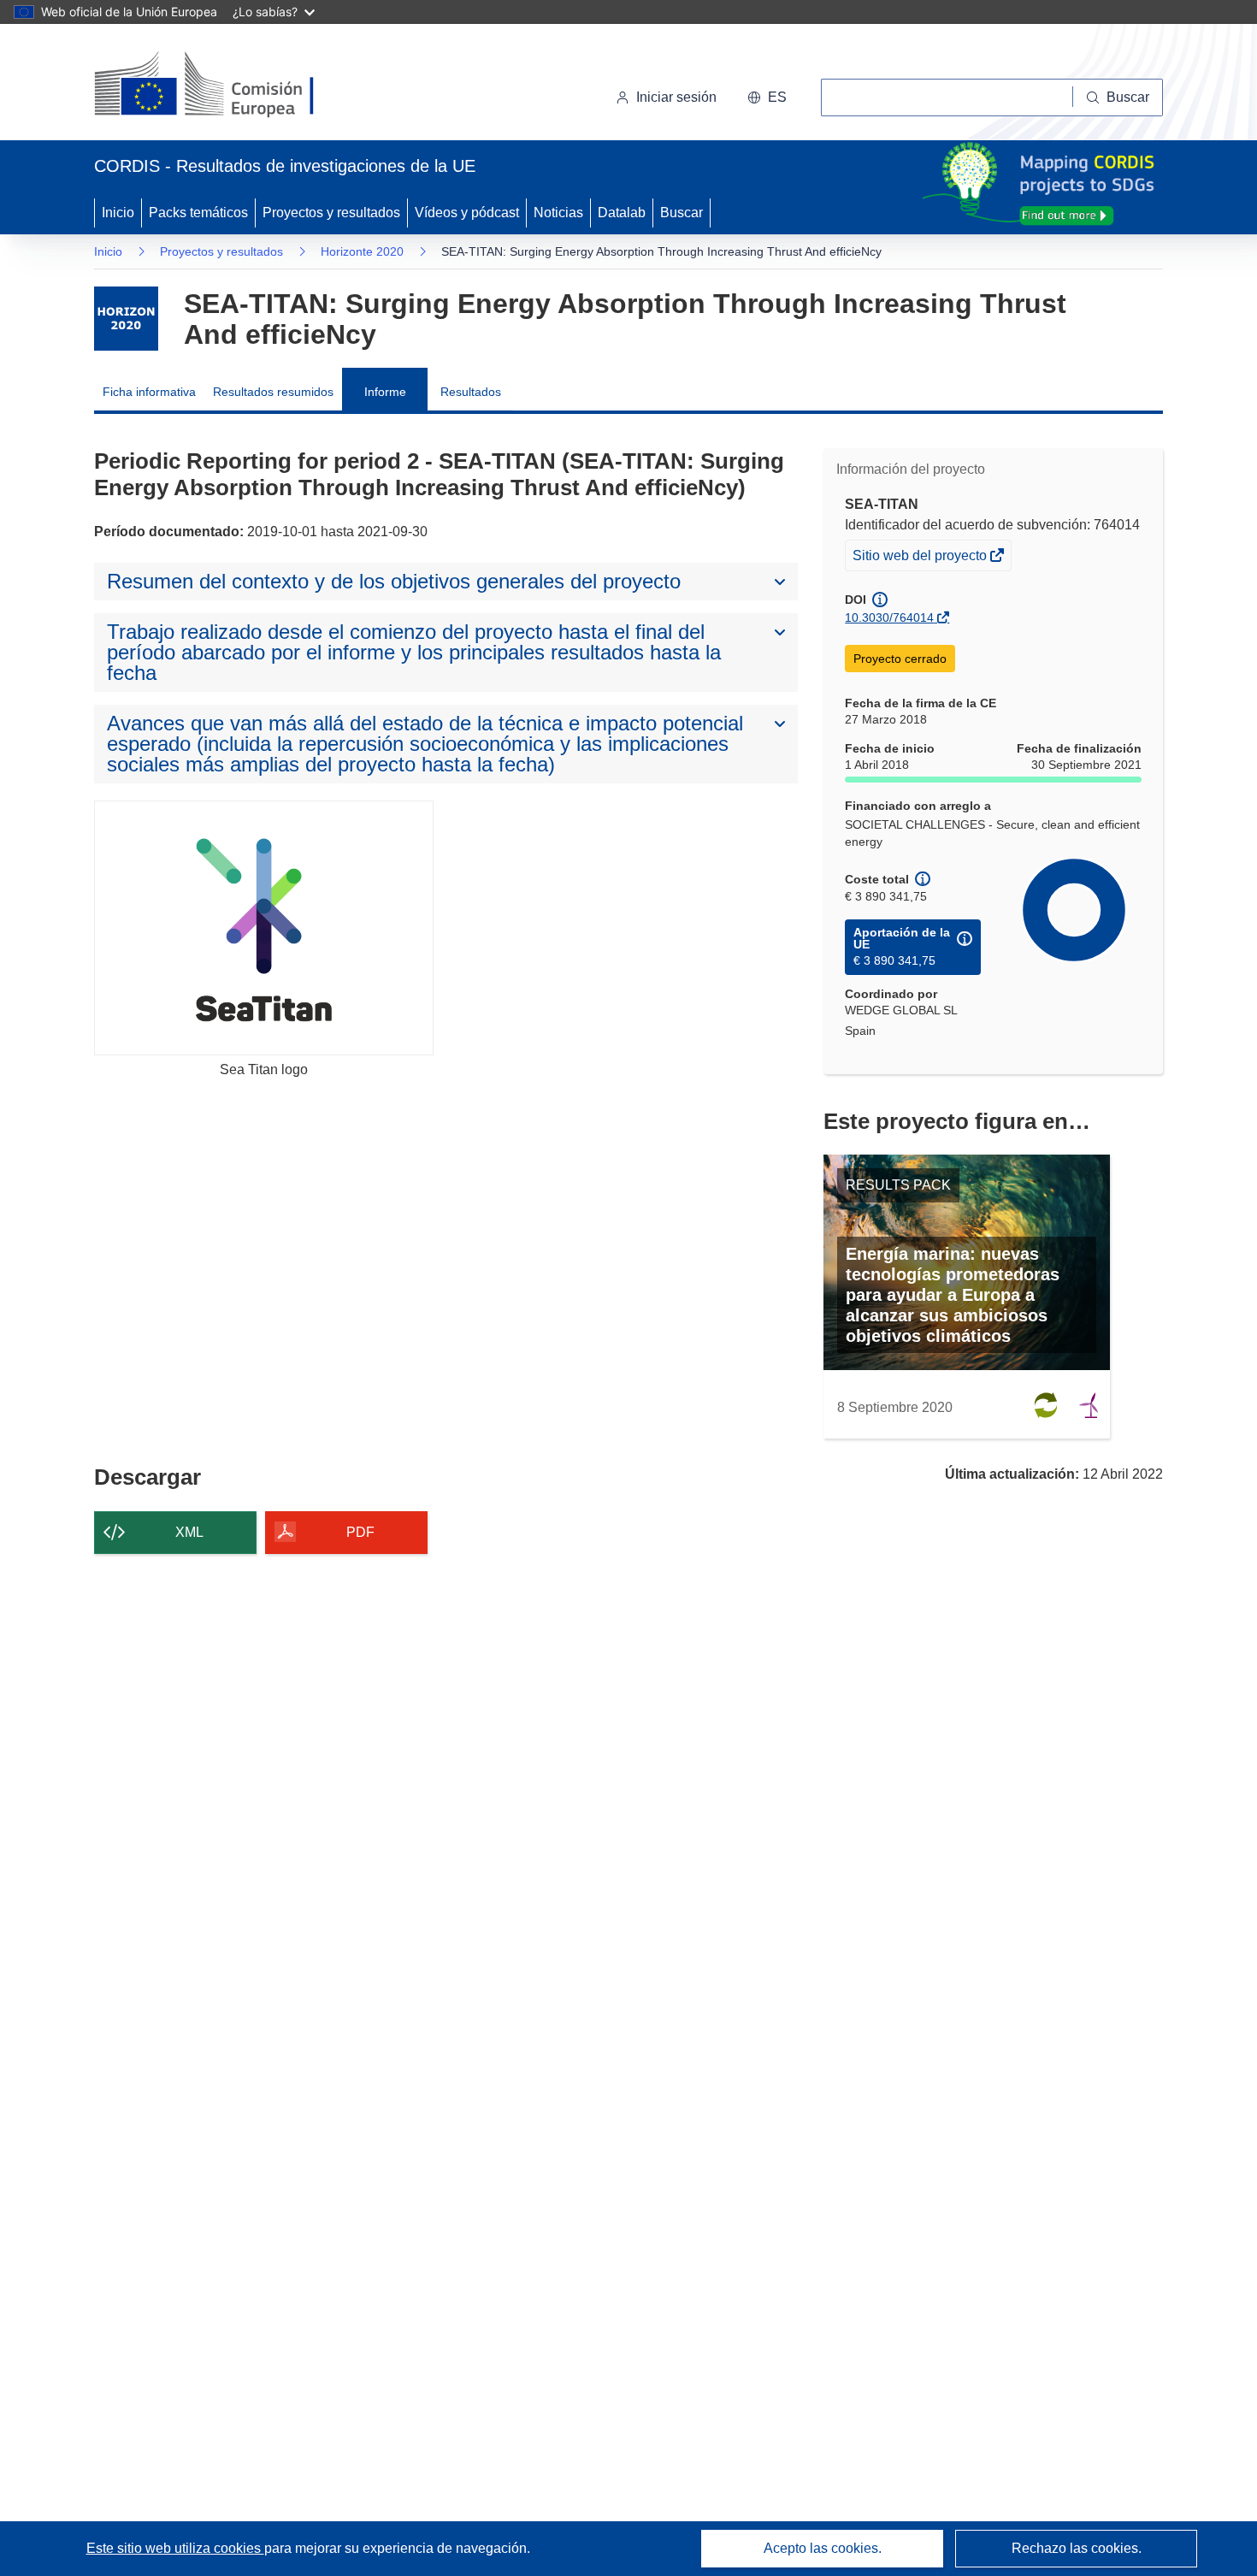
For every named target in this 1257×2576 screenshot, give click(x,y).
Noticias (558, 213)
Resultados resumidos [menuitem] (273, 392)
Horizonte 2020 (362, 251)
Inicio (118, 213)
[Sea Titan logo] (264, 928)
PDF (360, 1532)
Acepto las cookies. (823, 2548)
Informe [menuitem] (385, 392)
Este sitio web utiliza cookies (175, 2548)
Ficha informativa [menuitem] (149, 392)
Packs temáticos (198, 213)
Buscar (682, 213)
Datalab (622, 213)
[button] (767, 97)
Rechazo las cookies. (1077, 2548)
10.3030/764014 (889, 617)
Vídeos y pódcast (467, 213)
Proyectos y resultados (331, 213)
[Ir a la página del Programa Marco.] (126, 319)
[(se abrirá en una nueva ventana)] (232, 86)
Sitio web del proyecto (921, 559)
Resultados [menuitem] (471, 392)
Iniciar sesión (676, 97)
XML (189, 1532)
